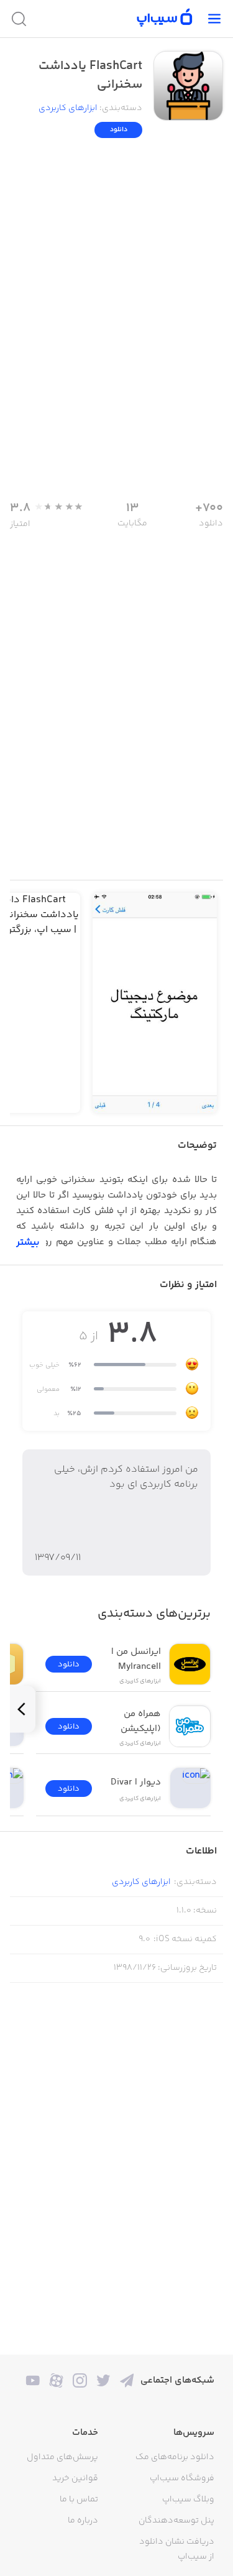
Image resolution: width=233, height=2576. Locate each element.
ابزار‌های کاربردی (68, 108)
